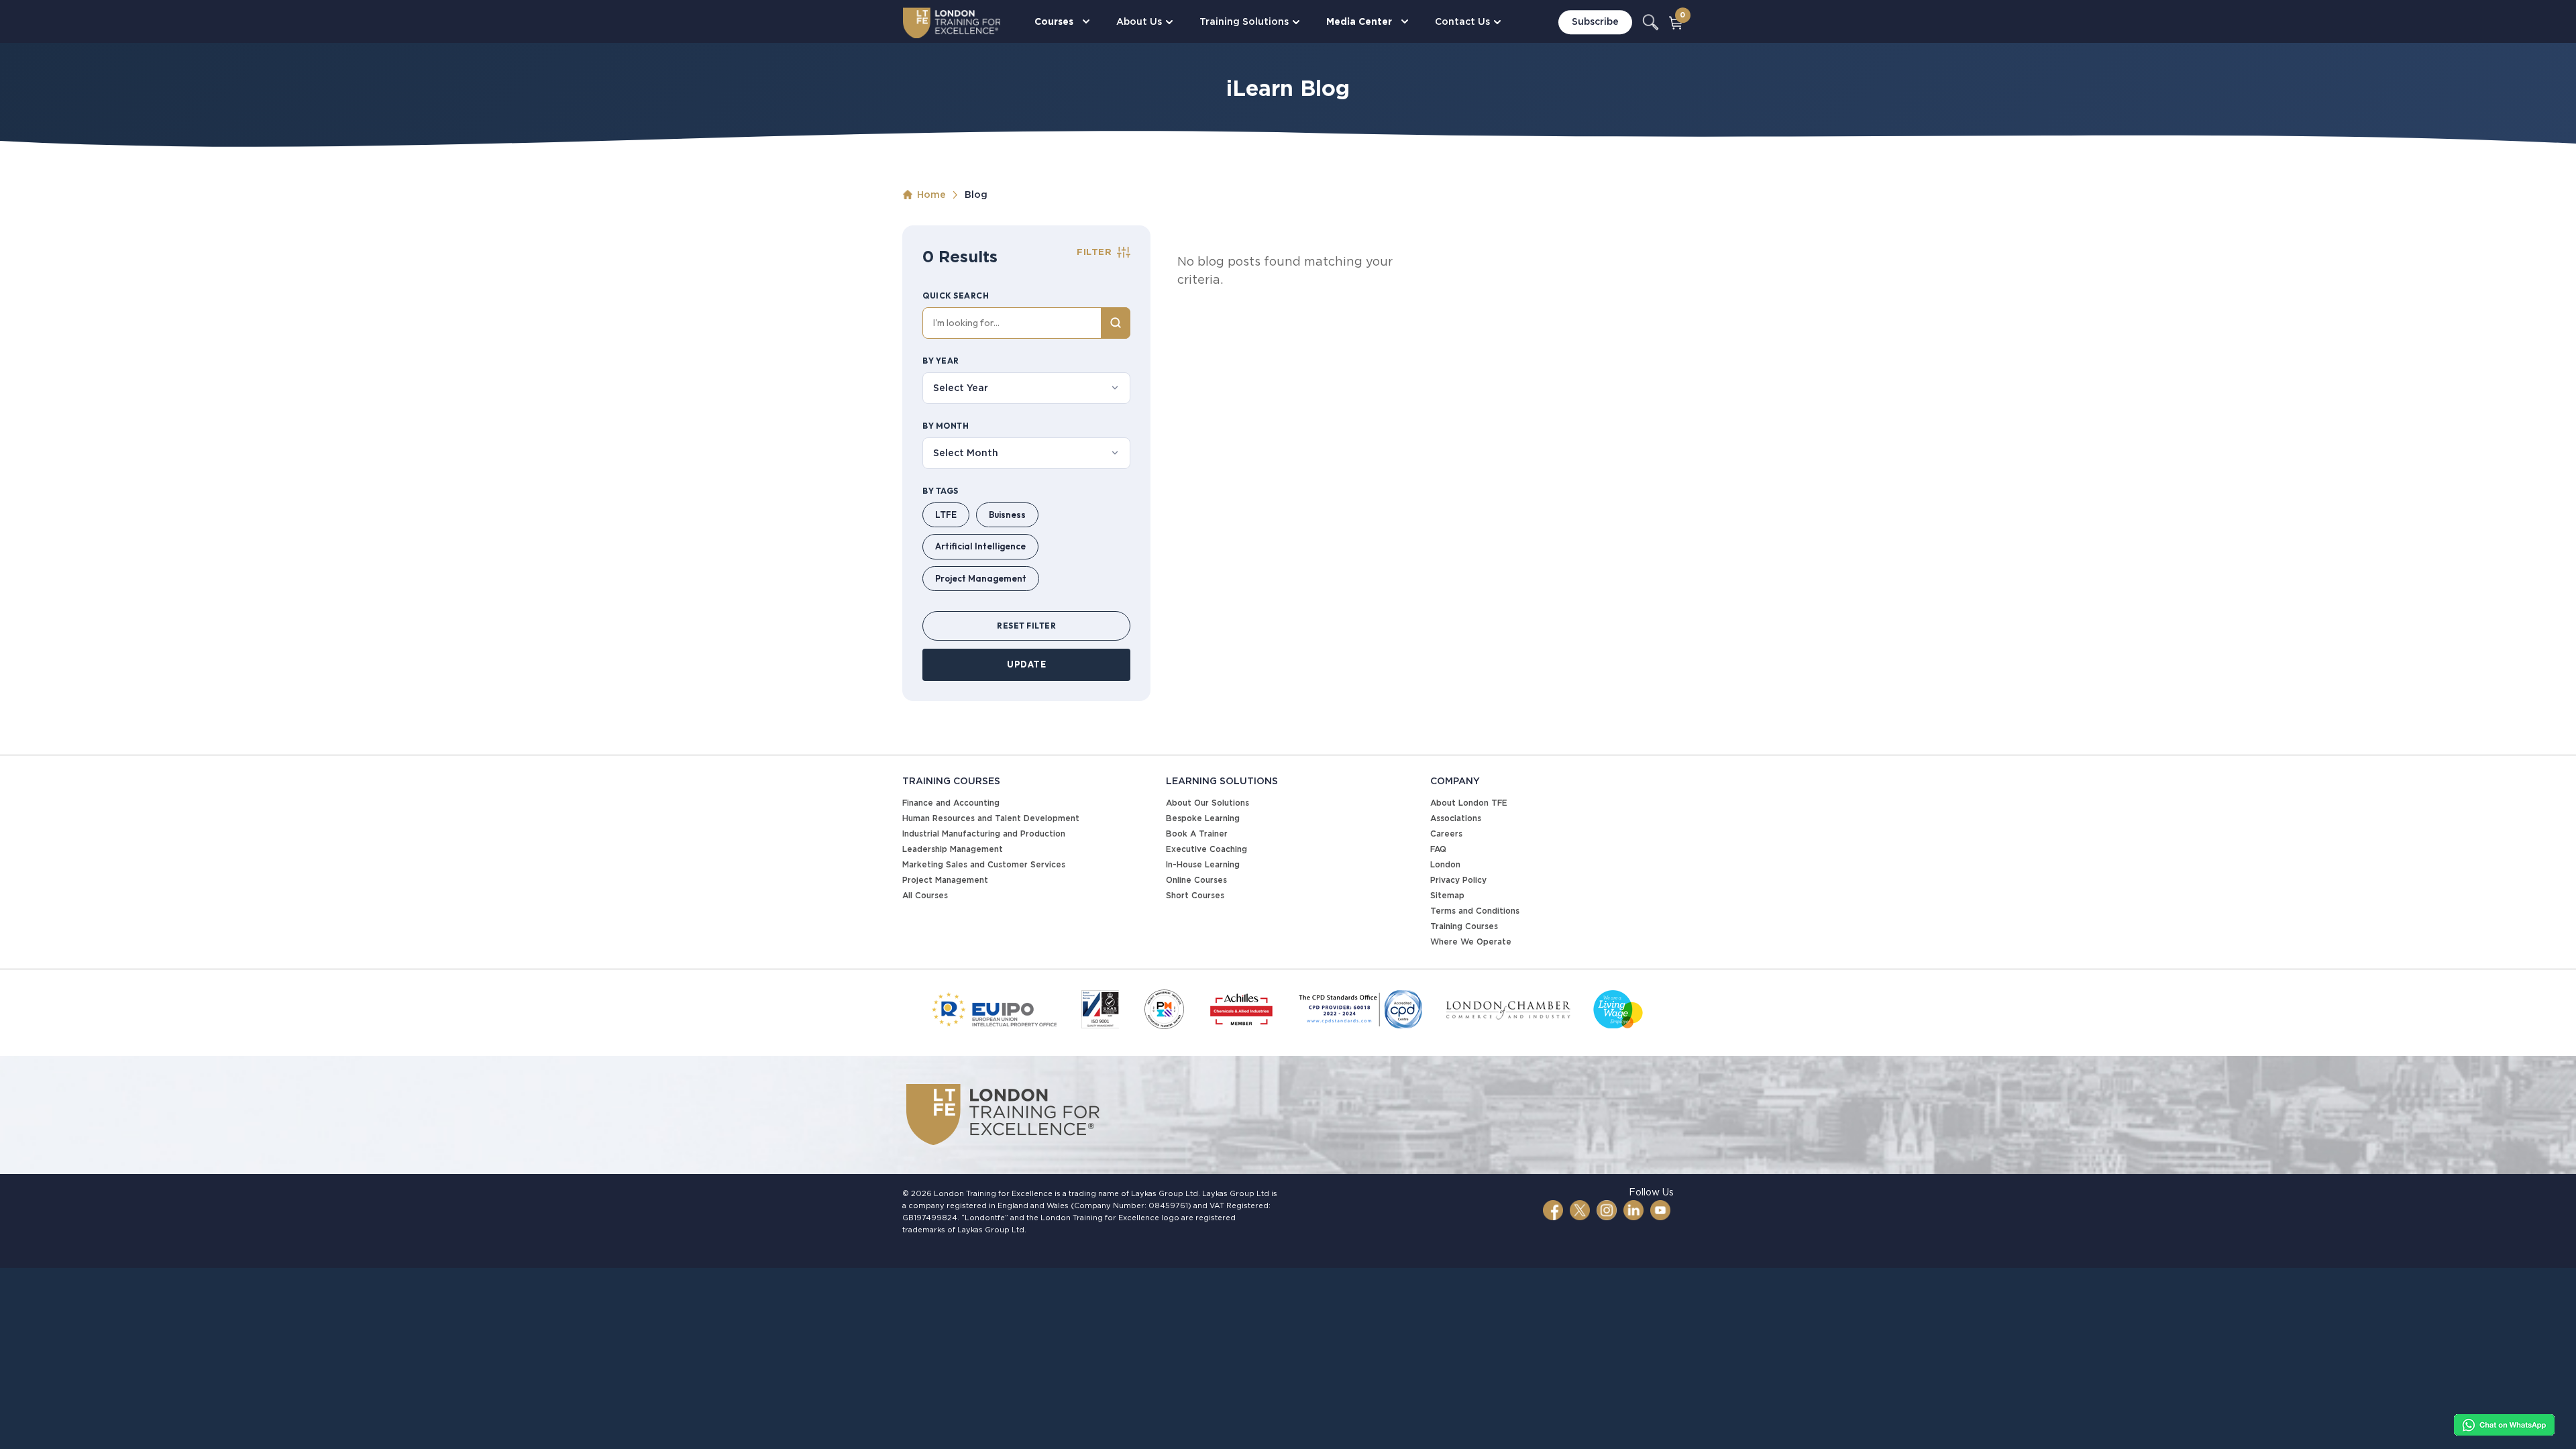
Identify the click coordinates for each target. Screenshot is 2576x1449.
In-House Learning (1203, 864)
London (1445, 864)
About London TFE (1469, 803)
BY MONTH (946, 426)
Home (931, 195)
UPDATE (1026, 664)
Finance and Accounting (951, 803)
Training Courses (1464, 926)
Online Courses (1196, 880)
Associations (1456, 818)
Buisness (1007, 515)
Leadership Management (953, 849)
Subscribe (1595, 22)
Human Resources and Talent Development (991, 818)
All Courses (925, 895)
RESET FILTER (1026, 626)
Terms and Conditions (1475, 911)
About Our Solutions (1207, 803)
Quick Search (956, 296)
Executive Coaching (1206, 849)
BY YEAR (941, 361)
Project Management (981, 578)
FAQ (1438, 849)
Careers (1446, 834)
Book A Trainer (1197, 834)
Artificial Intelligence (980, 546)
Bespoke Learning (1203, 818)
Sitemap (1447, 895)
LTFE (946, 515)
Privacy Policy (1458, 880)
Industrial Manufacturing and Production (984, 834)
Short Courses (1195, 895)
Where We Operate (1471, 942)
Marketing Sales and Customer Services (984, 864)
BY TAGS (941, 491)
